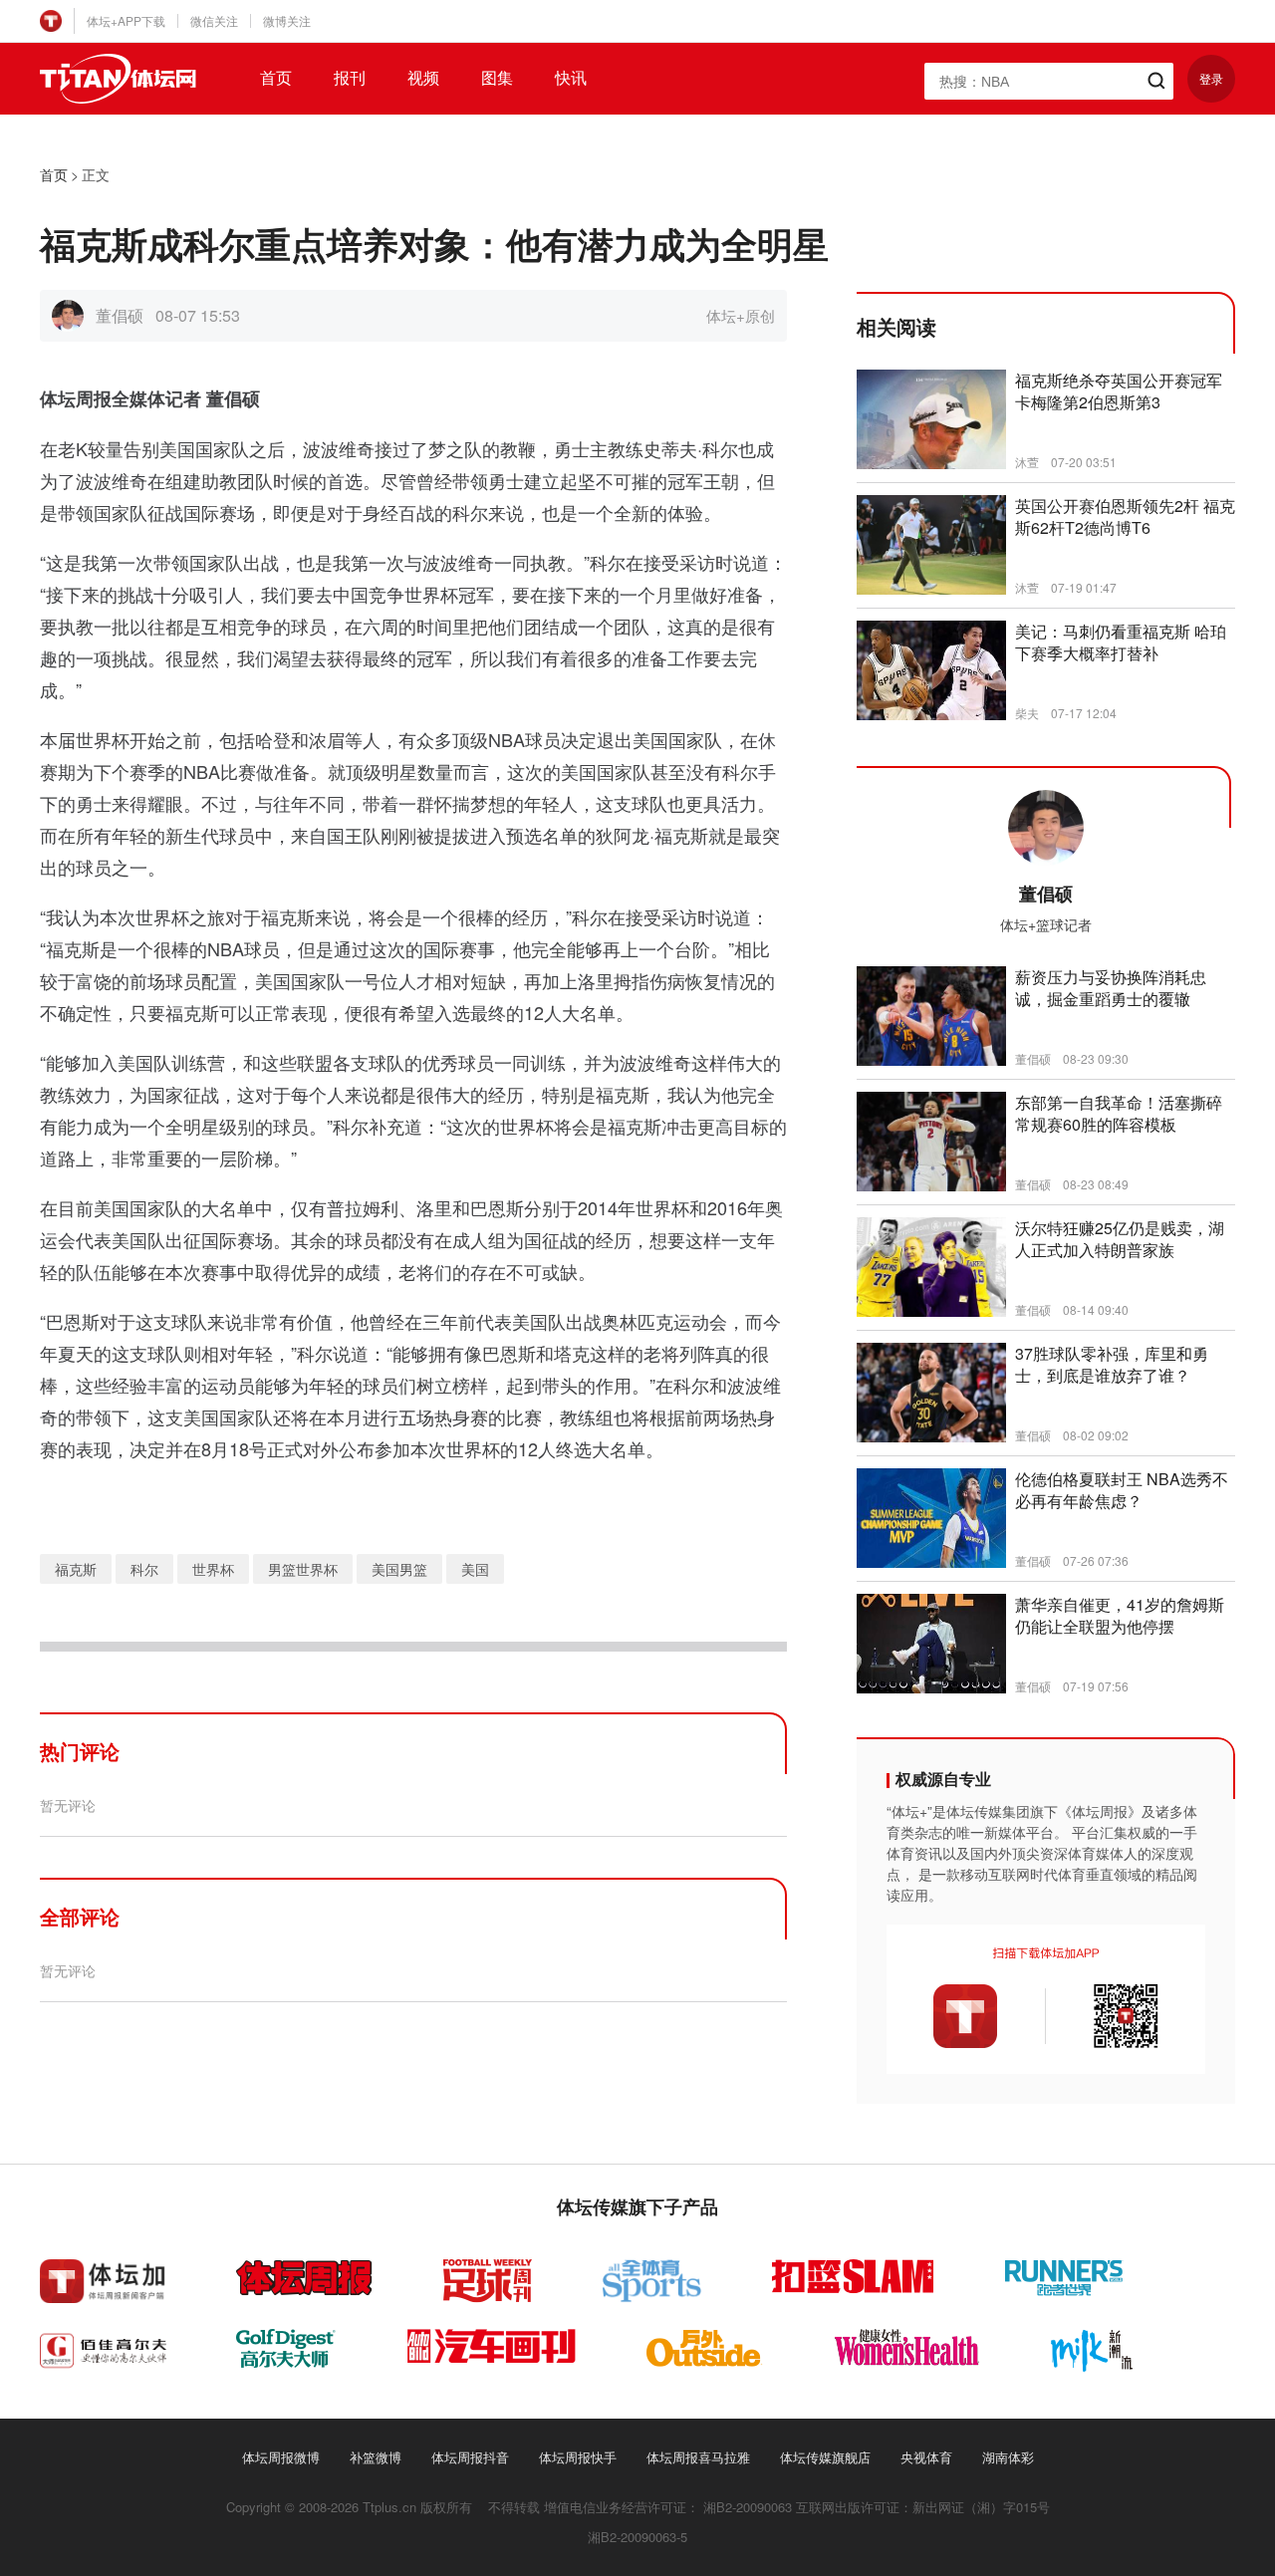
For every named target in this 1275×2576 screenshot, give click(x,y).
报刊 (350, 78)
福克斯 (76, 1569)
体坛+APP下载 (126, 20)
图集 (497, 78)
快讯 (571, 78)
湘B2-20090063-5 (637, 2537)
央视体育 (926, 2457)
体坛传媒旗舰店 (825, 2457)
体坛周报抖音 (470, 2457)
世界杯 (213, 1569)
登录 (1211, 78)
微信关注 (214, 20)
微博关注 (287, 20)
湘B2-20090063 (748, 2507)
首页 (276, 78)
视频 (423, 78)
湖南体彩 (1008, 2457)
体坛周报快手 (578, 2457)
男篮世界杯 (303, 1569)
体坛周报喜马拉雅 (698, 2457)
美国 (475, 1569)
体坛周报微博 (281, 2457)
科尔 (144, 1569)
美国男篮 (399, 1569)
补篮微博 (376, 2457)
